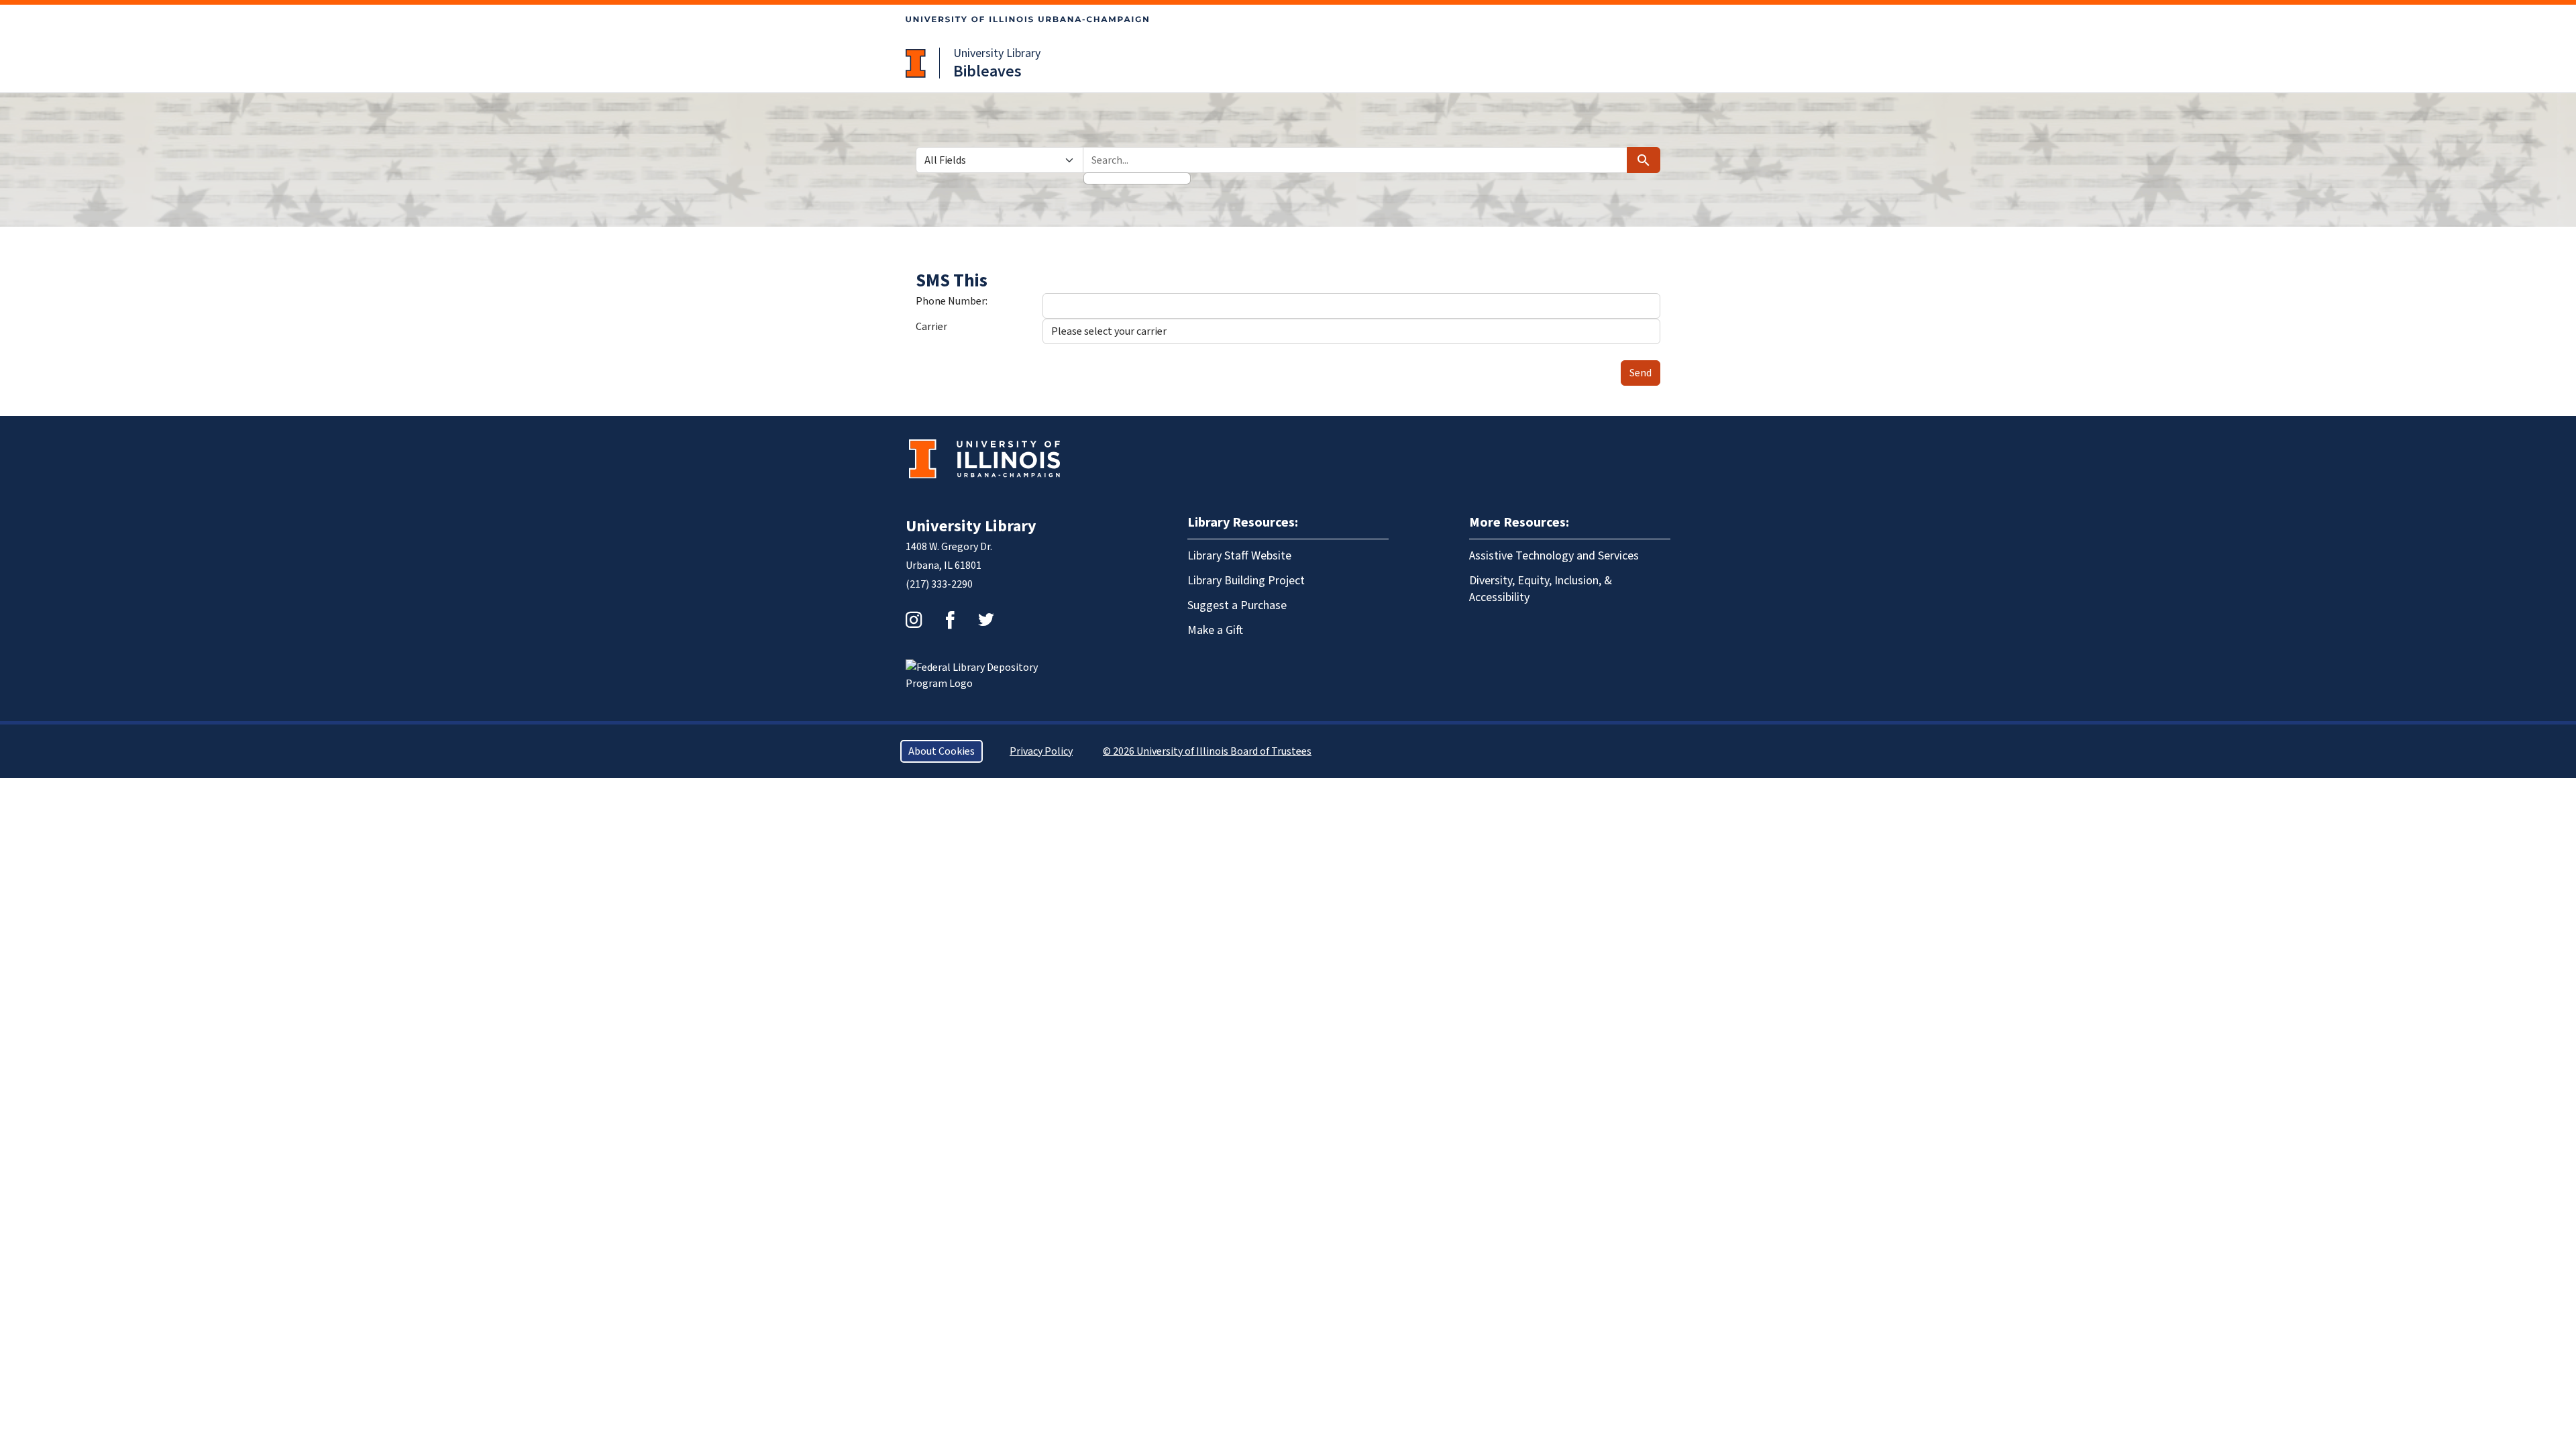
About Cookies (942, 751)
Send (1641, 373)
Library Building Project (1246, 581)
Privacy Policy (1041, 751)
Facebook (950, 620)
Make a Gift (1215, 630)
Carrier (931, 327)
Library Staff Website (1239, 556)
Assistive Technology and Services (1554, 556)
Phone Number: (952, 301)
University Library (997, 53)
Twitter (986, 620)
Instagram (914, 620)
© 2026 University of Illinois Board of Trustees (1207, 751)
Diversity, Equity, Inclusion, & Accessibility (1541, 589)
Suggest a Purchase (1237, 605)
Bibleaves (987, 71)
